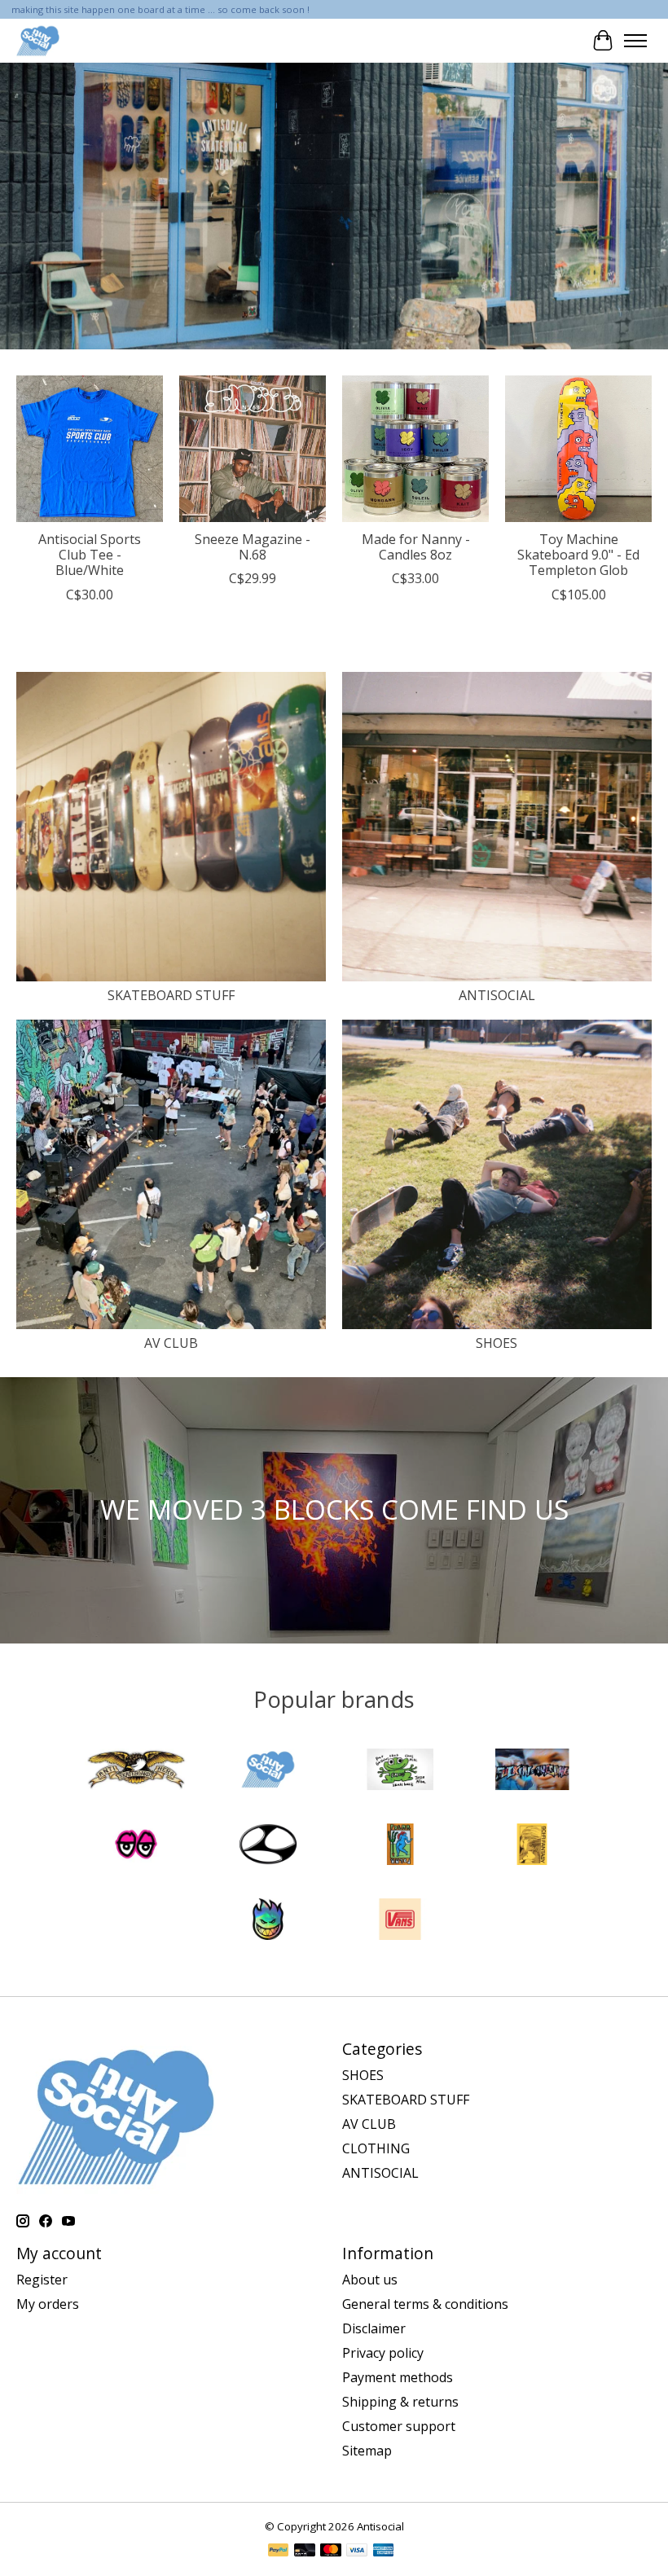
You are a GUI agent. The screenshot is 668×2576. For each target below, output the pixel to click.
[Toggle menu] (635, 41)
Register (42, 2280)
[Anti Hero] (136, 1771)
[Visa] (357, 2552)
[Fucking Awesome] (532, 1771)
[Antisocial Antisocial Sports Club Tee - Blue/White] (90, 449)
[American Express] (384, 2552)
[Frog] (400, 1771)
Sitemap (367, 2451)
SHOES (497, 1343)
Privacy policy (383, 2353)
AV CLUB (171, 1343)
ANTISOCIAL (497, 995)
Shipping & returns (400, 2402)
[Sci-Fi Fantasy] (532, 1846)
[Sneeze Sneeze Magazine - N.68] (253, 449)
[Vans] (400, 1921)
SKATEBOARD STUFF (171, 995)
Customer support (399, 2426)
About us (370, 2280)
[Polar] (400, 1846)
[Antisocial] (38, 40)
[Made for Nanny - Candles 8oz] (415, 449)
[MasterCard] (331, 2552)
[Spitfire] (268, 1921)
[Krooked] (136, 1846)
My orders (48, 2304)
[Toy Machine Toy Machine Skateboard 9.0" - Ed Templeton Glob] (578, 449)
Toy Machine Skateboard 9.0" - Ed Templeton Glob (578, 555)
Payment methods (398, 2377)
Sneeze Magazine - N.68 (253, 547)
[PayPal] (279, 2552)
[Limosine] (268, 1846)
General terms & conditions (425, 2304)
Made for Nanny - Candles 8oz (416, 547)
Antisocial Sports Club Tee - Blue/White (90, 555)
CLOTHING (376, 2148)
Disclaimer (374, 2328)
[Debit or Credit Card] (305, 2552)
